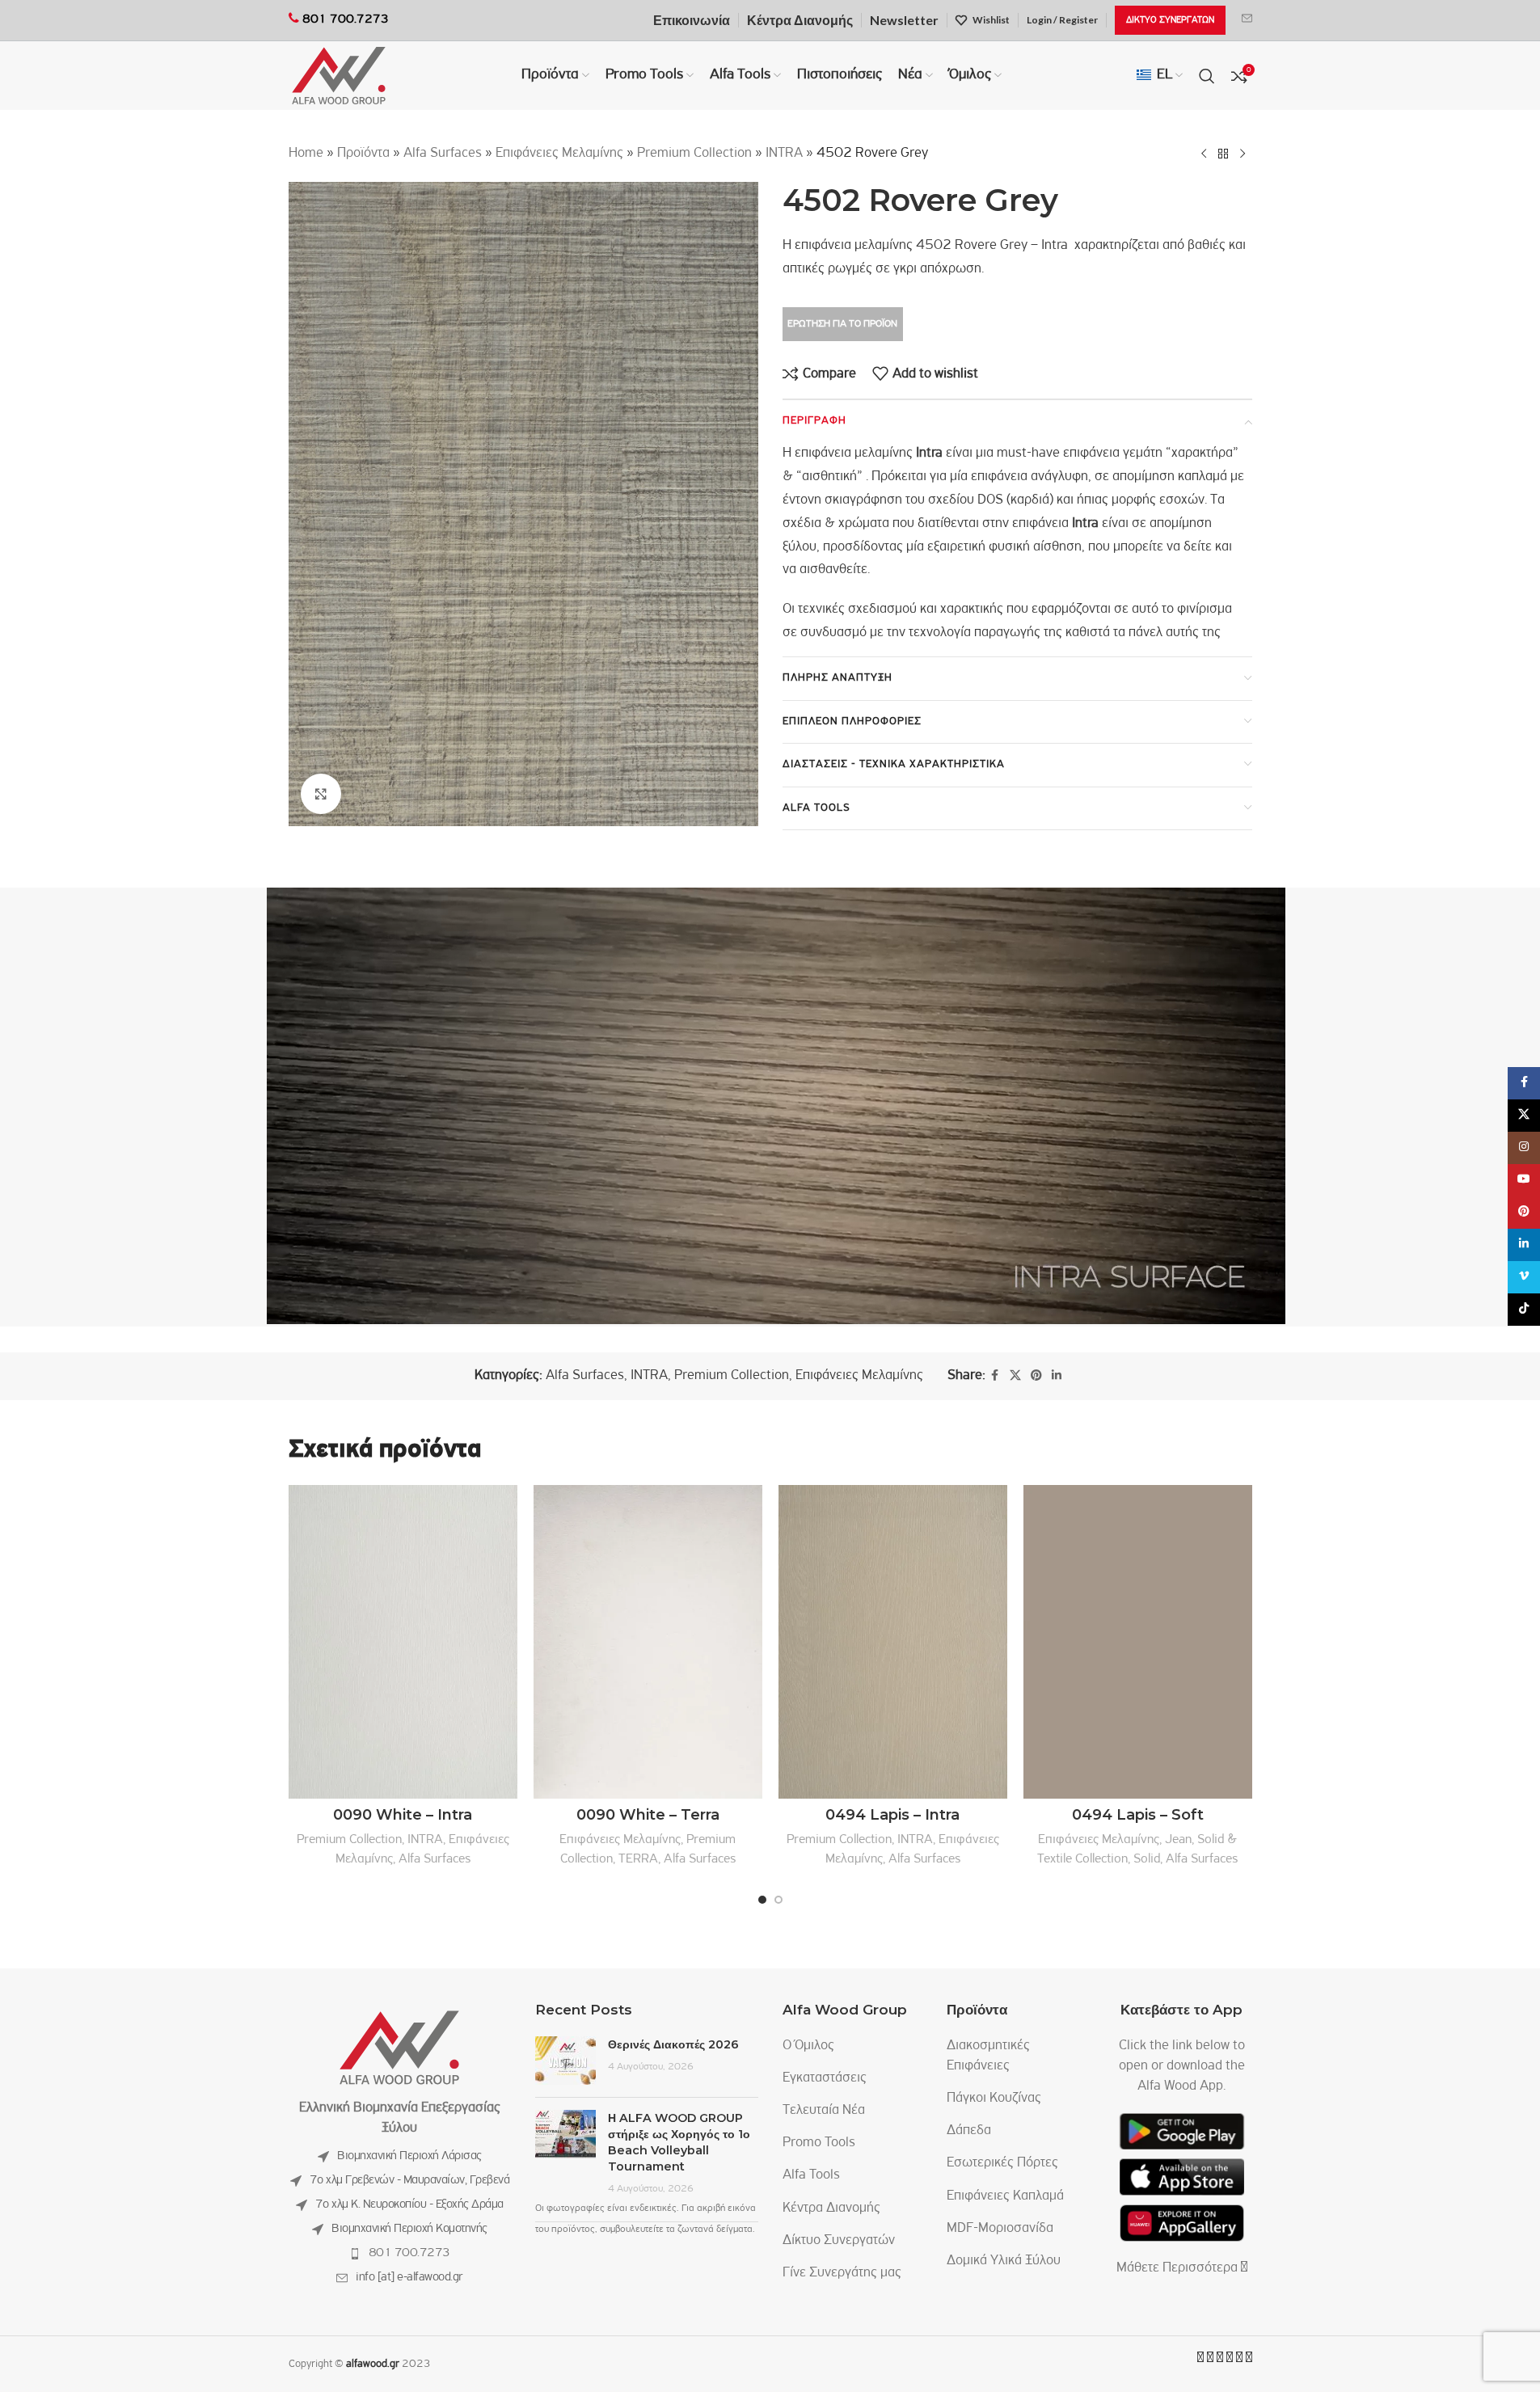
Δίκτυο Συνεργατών (839, 2241)
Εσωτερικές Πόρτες (1002, 2163)
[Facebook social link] (995, 1376)
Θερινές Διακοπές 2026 (673, 2044)
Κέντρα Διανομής (831, 2208)
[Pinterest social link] (1036, 1376)
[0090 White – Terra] (648, 1642)
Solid (1147, 1859)
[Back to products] (1223, 154)
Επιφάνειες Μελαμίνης (559, 154)
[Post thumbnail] (565, 2061)
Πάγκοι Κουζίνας (994, 2099)
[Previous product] (1204, 154)
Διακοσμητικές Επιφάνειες (988, 2056)
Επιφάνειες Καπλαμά (1005, 2196)
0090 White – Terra (648, 1815)
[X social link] (1015, 1376)
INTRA (784, 154)
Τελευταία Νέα (824, 2111)
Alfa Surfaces (443, 154)
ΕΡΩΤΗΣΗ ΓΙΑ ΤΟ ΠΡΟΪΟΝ (842, 324)
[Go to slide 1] (762, 1900)
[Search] (1207, 76)
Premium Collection (694, 154)
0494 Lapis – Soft (1138, 1815)
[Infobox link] (1247, 20)
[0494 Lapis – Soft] (1138, 1642)
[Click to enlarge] (321, 794)
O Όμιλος (808, 2046)
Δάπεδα (969, 2131)
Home (306, 154)
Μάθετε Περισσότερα (1179, 2268)
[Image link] (399, 2048)
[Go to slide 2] (778, 1900)
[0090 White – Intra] (403, 1642)
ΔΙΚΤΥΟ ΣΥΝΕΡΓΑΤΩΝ (1170, 20)
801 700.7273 (409, 2253)
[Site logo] (339, 76)
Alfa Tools (811, 2175)
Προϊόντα (363, 154)
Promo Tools (819, 2143)
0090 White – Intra (403, 1815)
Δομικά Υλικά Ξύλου (1004, 2261)
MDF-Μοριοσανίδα (1000, 2229)
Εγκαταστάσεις (825, 2078)
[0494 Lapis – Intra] (893, 1642)
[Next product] (1243, 154)
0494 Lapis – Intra (892, 1815)
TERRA (638, 1859)
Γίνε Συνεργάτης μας (842, 2273)
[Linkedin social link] (1057, 1376)
